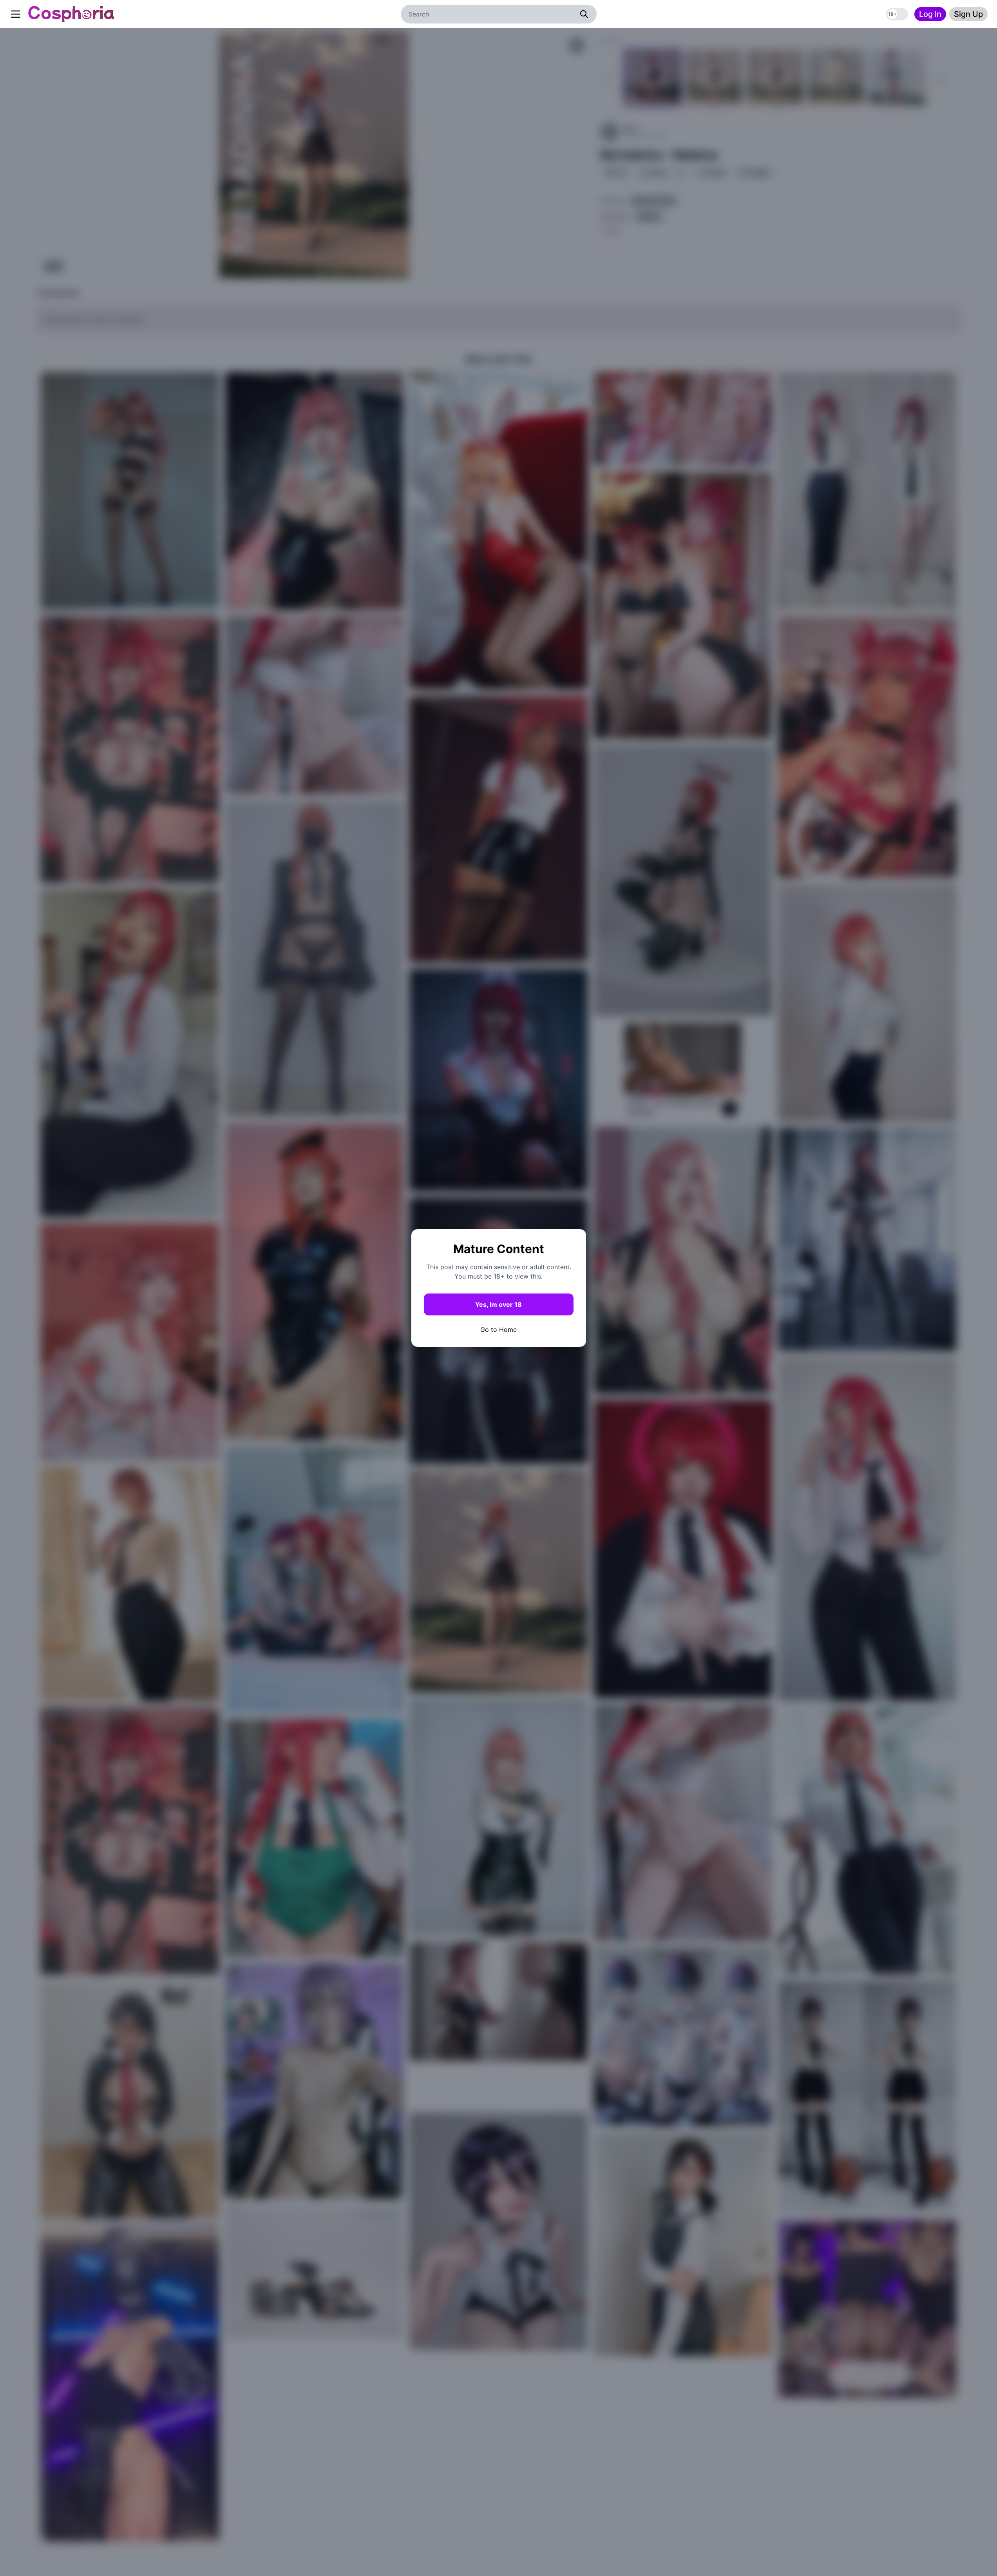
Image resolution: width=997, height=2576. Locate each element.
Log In (930, 14)
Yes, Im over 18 (499, 1304)
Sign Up (968, 14)
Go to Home (499, 1330)
